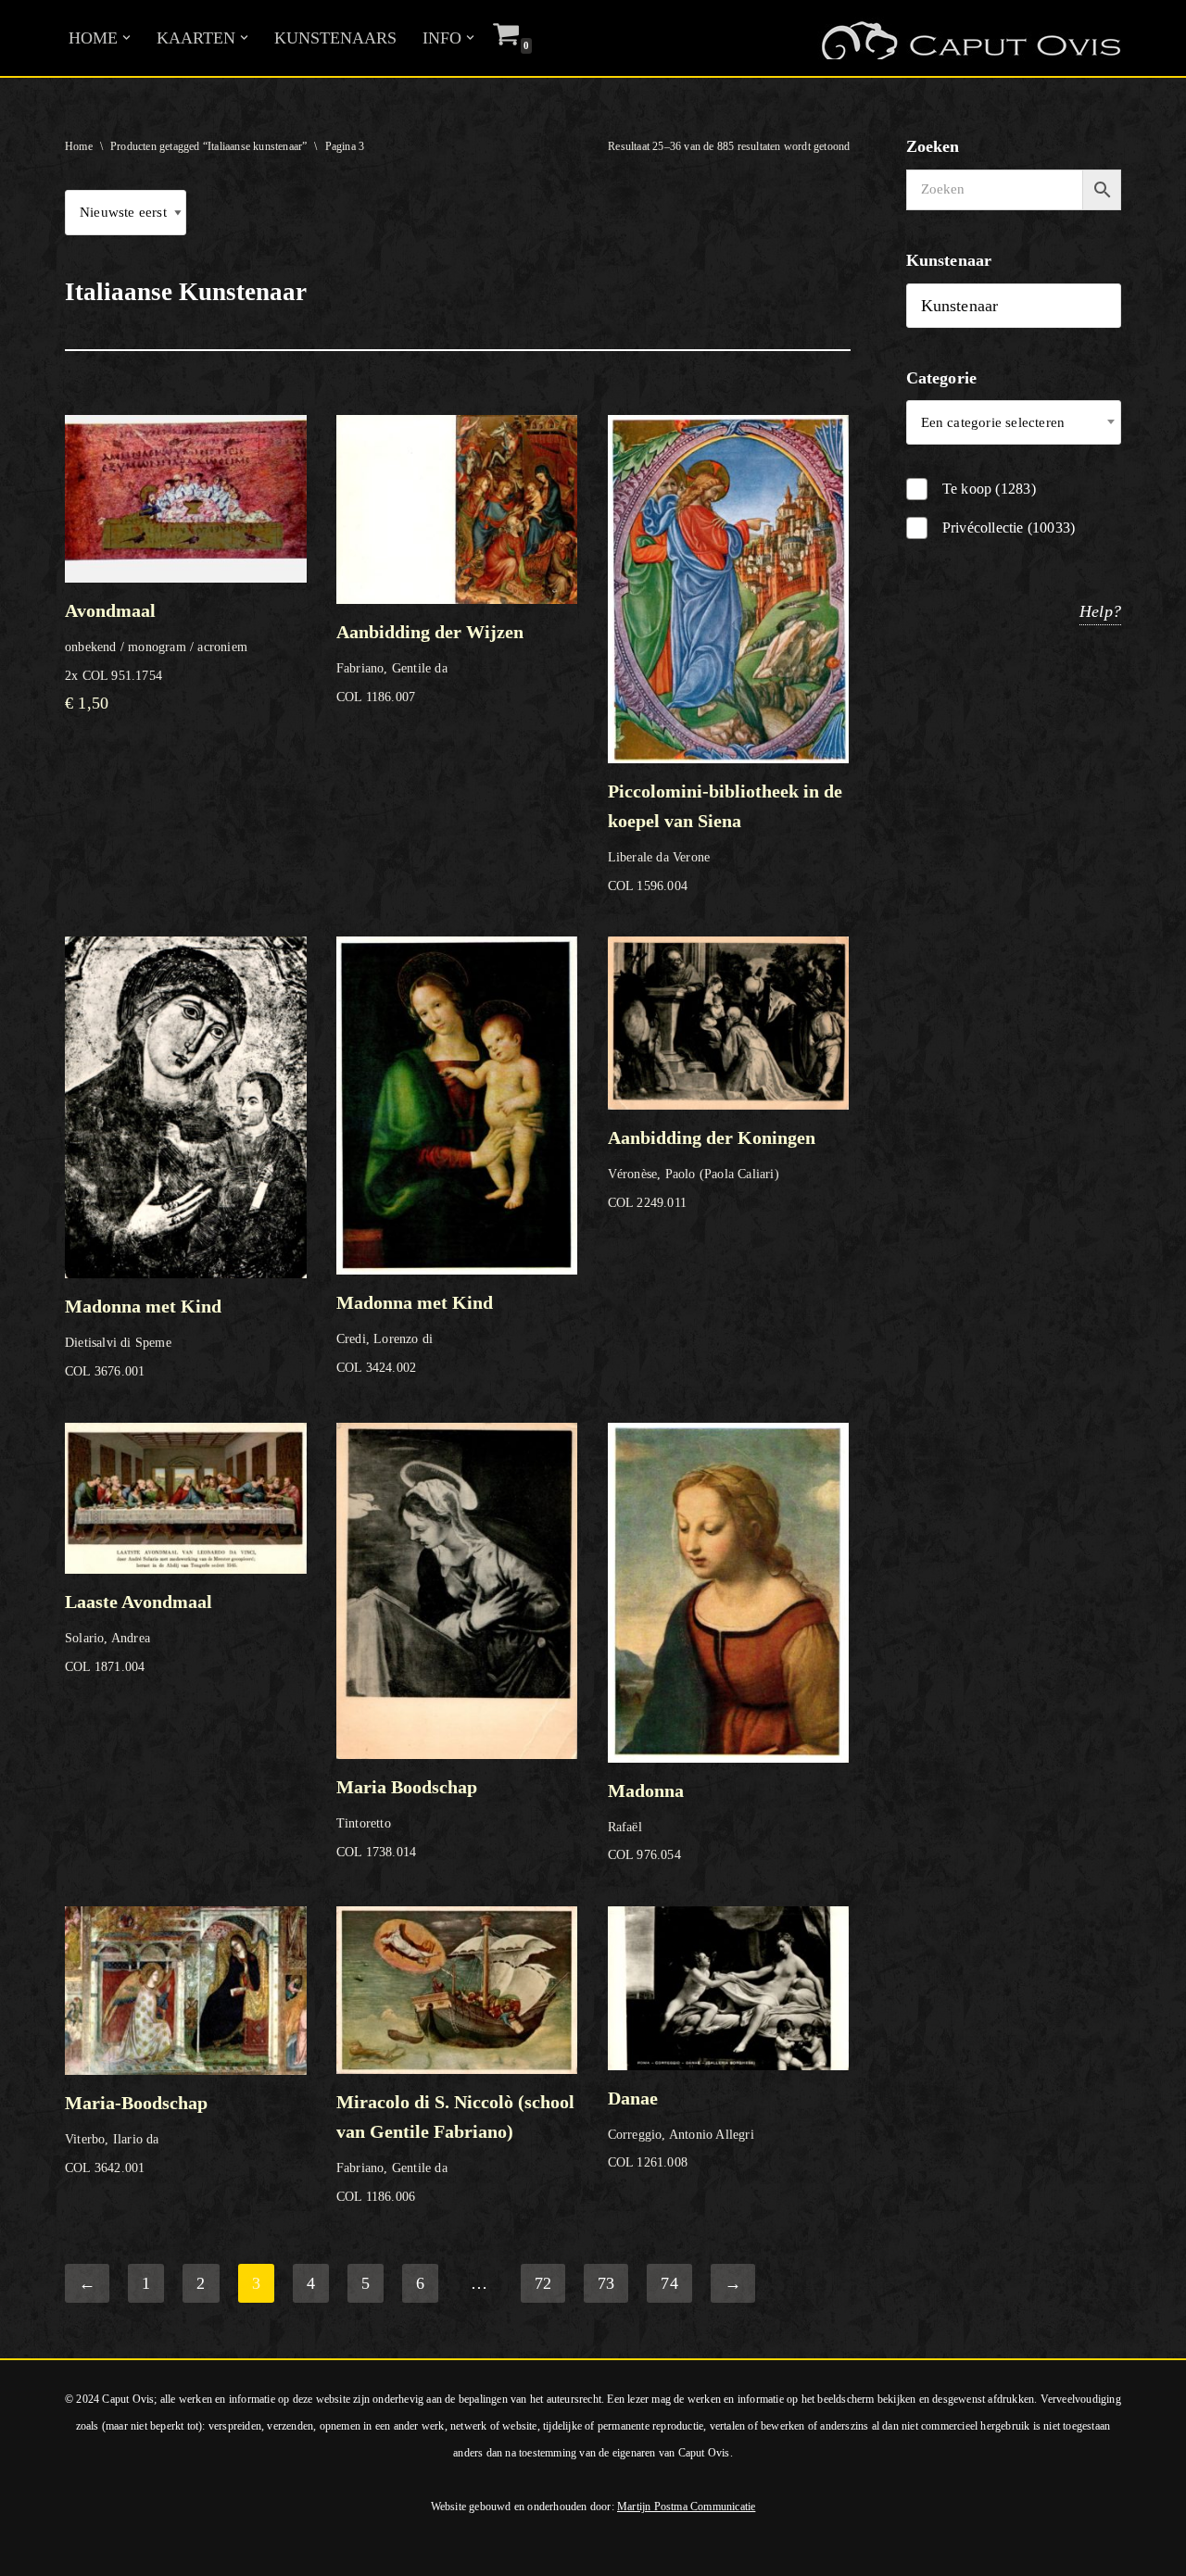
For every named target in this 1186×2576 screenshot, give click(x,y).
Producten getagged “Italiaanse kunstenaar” (208, 146)
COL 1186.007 (430, 663)
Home (79, 146)
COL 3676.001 (143, 1337)
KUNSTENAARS (335, 38)
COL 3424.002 (415, 1333)
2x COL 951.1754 (156, 656)
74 (669, 2283)
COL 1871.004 (139, 1633)
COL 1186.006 (455, 2147)
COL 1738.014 (407, 1818)
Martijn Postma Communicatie (686, 2507)
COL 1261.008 (681, 2129)
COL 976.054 (646, 1821)
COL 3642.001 (136, 2133)
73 (606, 2283)
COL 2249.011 (712, 1169)
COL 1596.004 (725, 837)
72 (543, 2283)
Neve (32, 2551)
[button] (126, 38)
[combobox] (1014, 422)
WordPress (267, 2551)
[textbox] (1014, 422)
